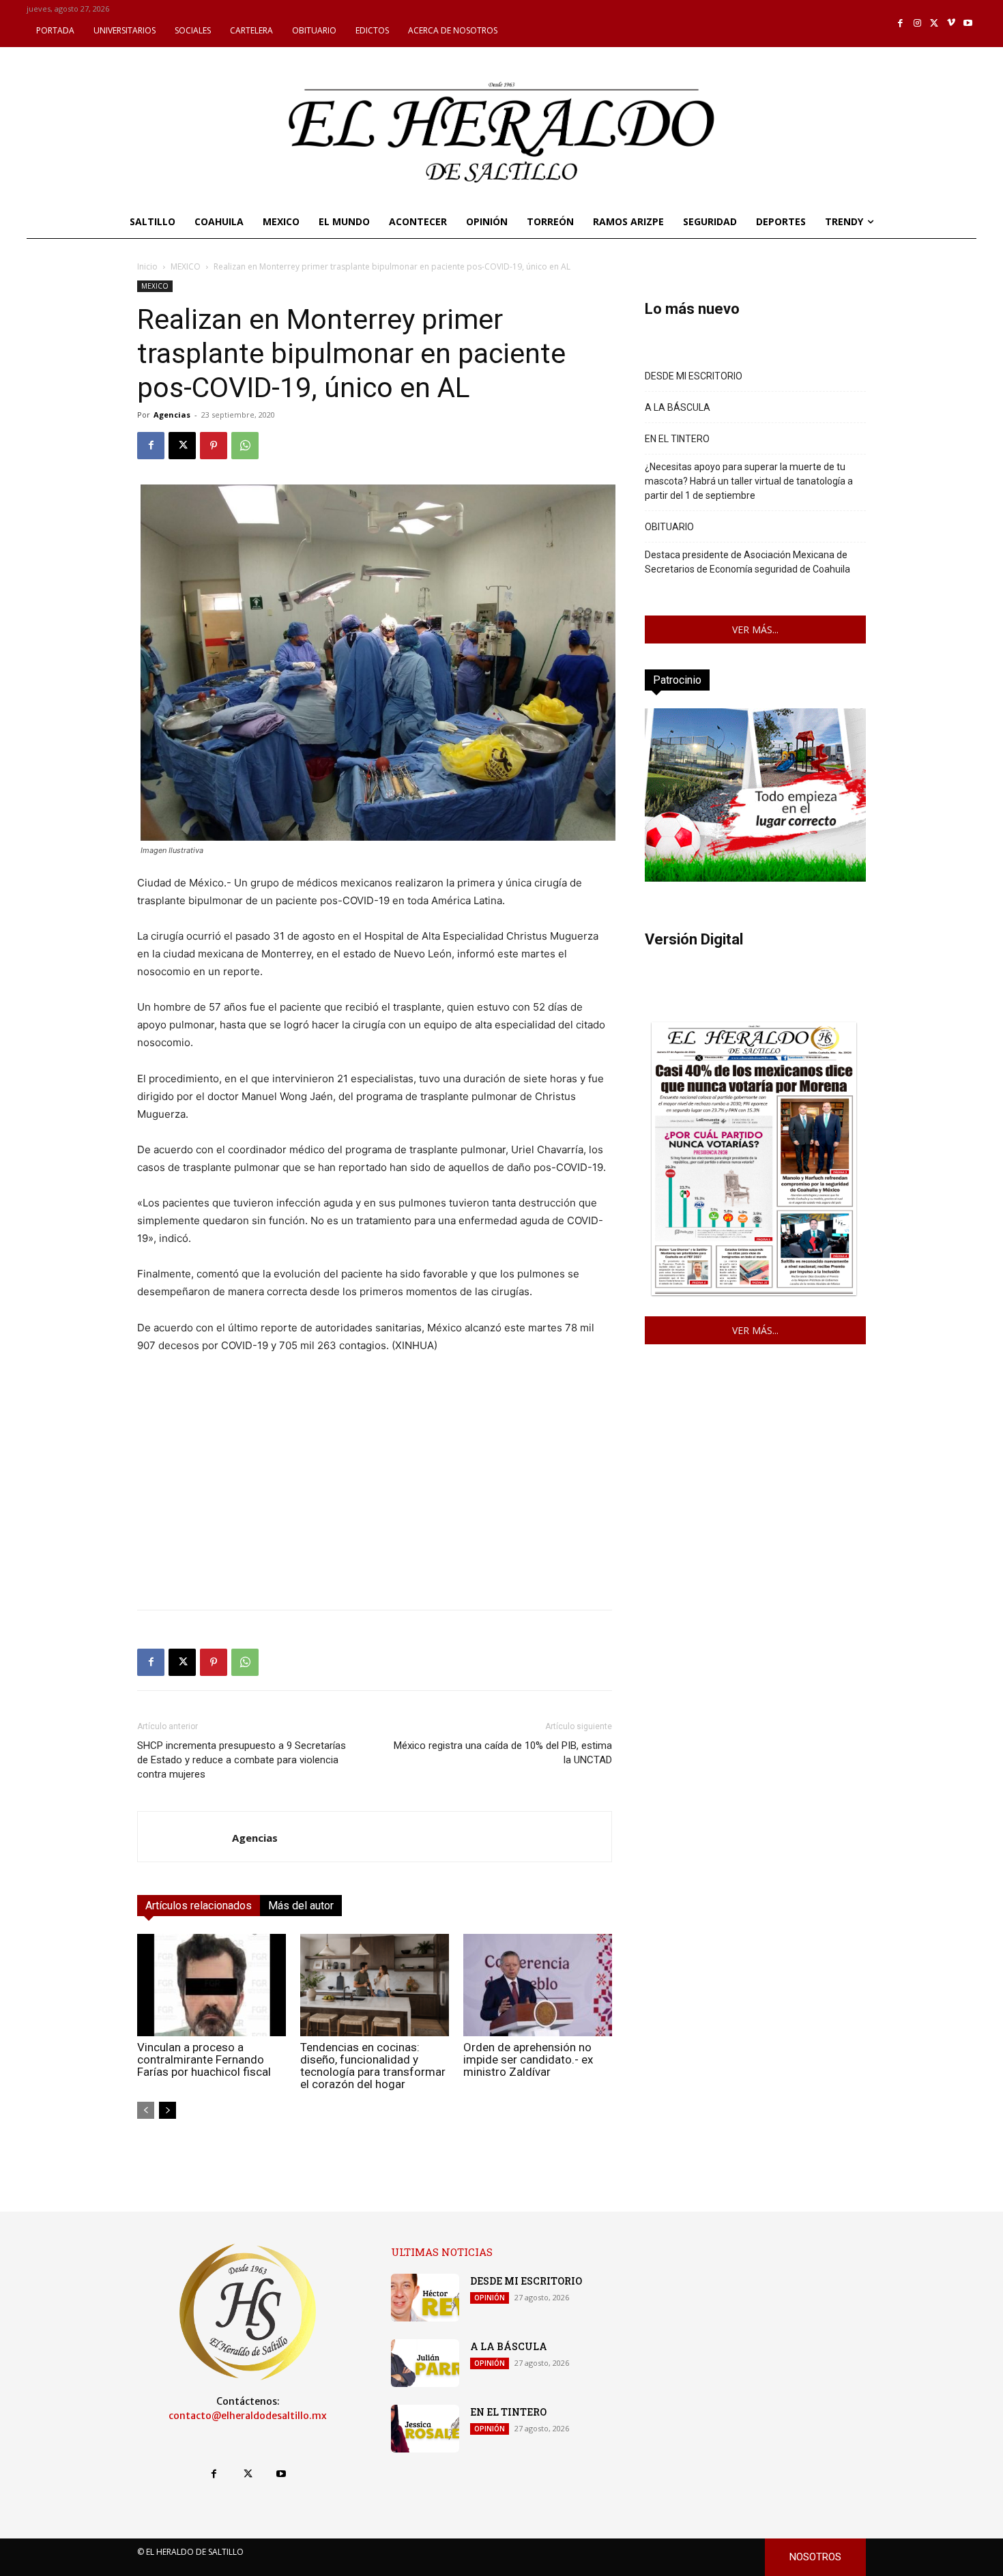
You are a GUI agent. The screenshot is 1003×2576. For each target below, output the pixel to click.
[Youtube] (968, 24)
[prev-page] (146, 2110)
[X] (934, 24)
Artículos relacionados (199, 1906)
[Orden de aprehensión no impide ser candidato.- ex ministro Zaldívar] (538, 1985)
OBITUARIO (669, 527)
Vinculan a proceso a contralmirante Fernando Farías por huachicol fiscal (204, 2059)
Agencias (172, 415)
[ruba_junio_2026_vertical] (755, 878)
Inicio (147, 266)
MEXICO (186, 266)
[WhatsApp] (245, 446)
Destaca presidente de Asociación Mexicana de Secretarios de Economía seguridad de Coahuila (747, 562)
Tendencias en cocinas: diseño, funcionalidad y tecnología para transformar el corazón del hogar (373, 2066)
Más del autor (301, 1906)
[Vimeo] (951, 24)
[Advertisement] (375, 1503)
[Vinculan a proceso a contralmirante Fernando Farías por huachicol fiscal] (212, 1985)
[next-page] (168, 2110)
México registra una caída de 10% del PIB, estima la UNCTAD (503, 1753)
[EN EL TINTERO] (425, 2429)
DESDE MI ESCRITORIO (694, 376)
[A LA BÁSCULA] (425, 2363)
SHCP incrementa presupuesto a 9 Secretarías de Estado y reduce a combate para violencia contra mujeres (242, 1760)
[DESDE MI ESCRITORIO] (425, 2298)
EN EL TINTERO (677, 439)
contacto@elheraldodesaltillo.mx (248, 2416)
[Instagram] (917, 24)
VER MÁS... (755, 629)
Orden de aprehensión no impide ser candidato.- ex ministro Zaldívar (528, 2059)
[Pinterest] (214, 446)
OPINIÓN (490, 2298)
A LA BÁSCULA (678, 407)
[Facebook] (901, 24)
